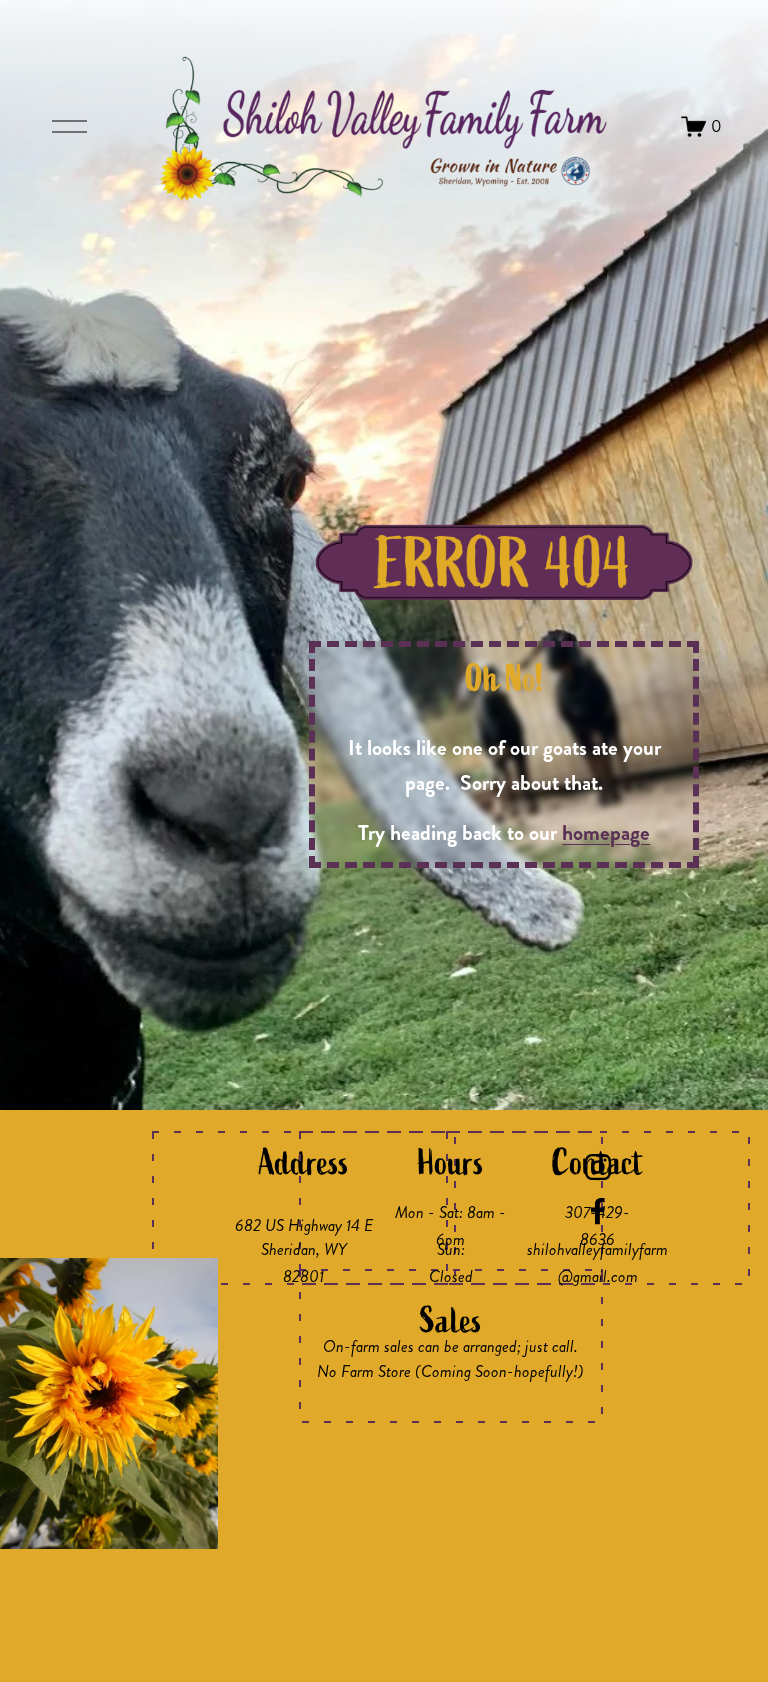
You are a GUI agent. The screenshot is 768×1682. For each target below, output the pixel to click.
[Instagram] (598, 1167)
